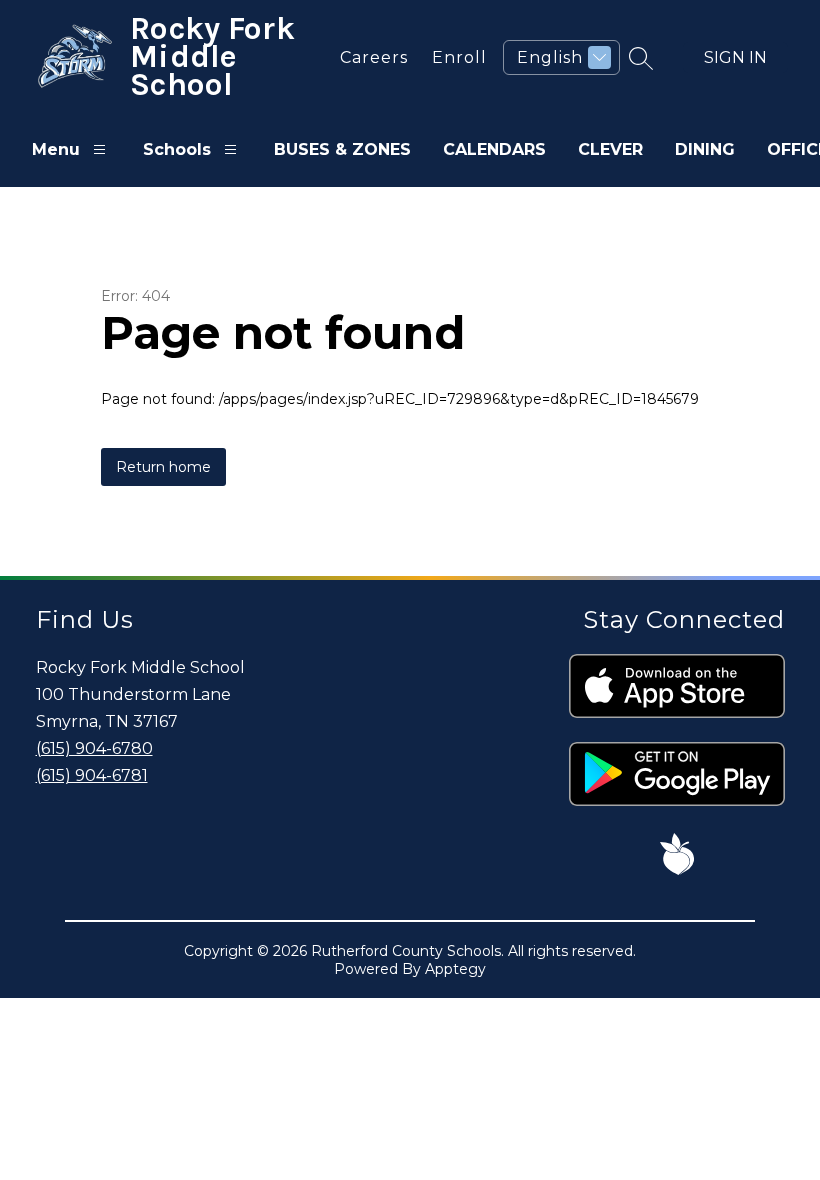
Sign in (735, 57)
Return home (163, 467)
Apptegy (455, 969)
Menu (56, 149)
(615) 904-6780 (94, 748)
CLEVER (610, 149)
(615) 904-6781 (92, 775)
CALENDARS (494, 149)
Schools (177, 149)
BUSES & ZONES (342, 149)
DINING (705, 149)
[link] (369, 57)
